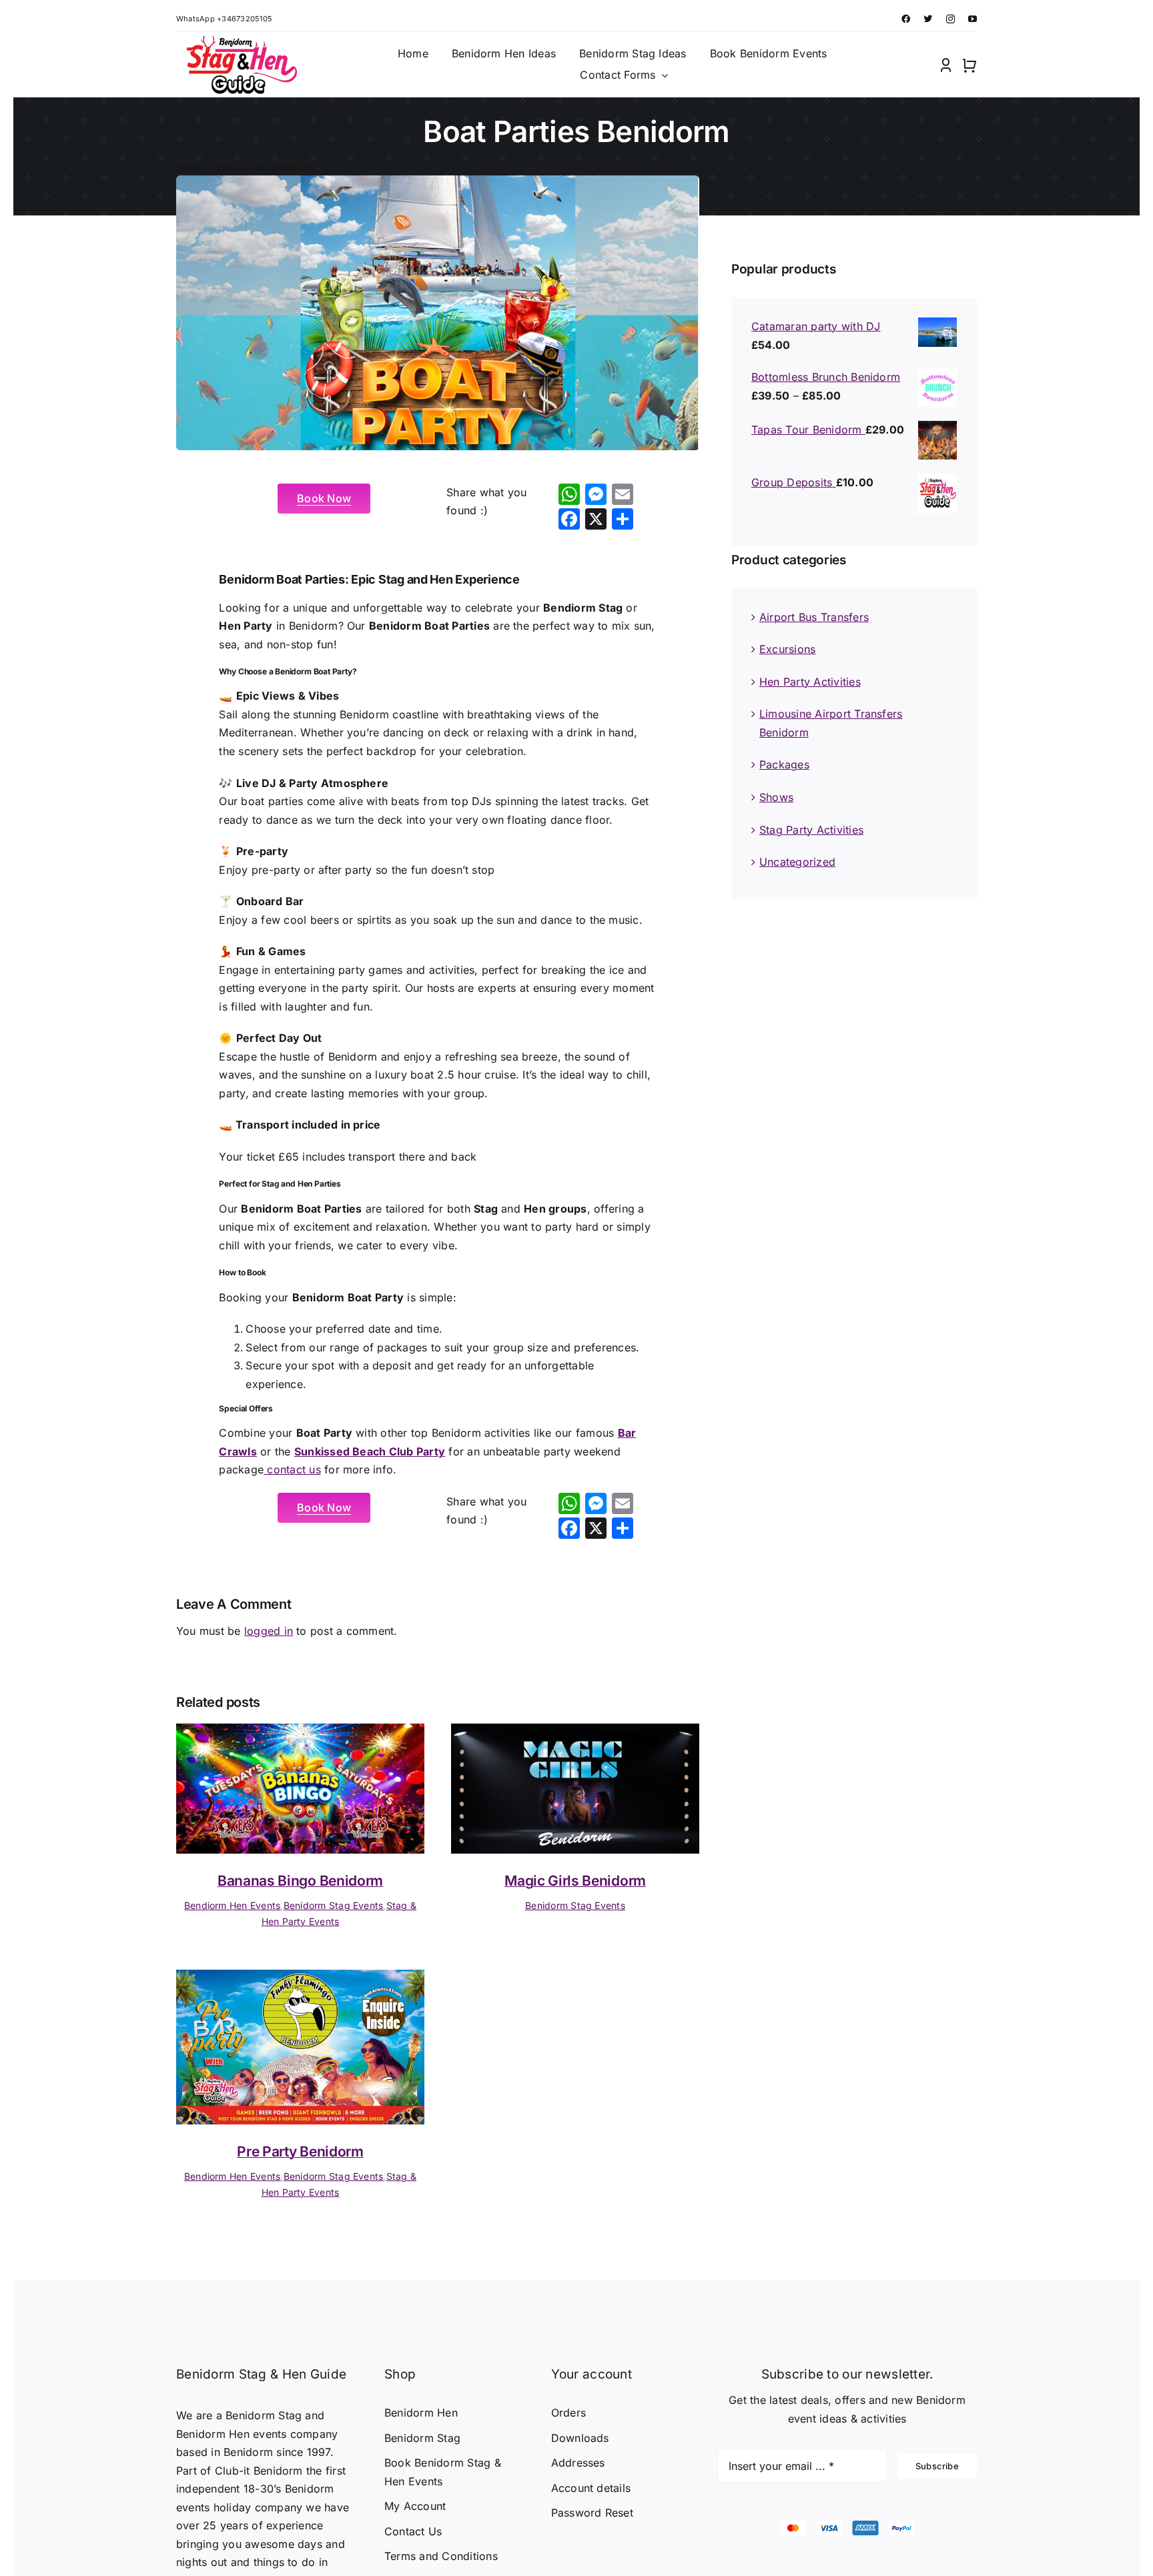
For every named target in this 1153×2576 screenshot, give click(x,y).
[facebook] (906, 19)
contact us (292, 1469)
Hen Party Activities (810, 682)
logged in (269, 1631)
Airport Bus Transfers (814, 617)
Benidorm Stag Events (334, 1905)
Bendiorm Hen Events (233, 1905)
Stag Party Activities (811, 830)
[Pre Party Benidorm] (300, 1978)
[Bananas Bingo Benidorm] (300, 1732)
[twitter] (928, 19)
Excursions (787, 649)
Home (189, 167)
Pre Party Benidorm (300, 2151)
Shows (776, 797)
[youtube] (973, 19)
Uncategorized (797, 862)
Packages (784, 764)
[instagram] (950, 19)
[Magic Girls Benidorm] (575, 1732)
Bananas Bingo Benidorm (300, 1881)
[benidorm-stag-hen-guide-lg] (240, 41)
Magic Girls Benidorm (575, 1881)
